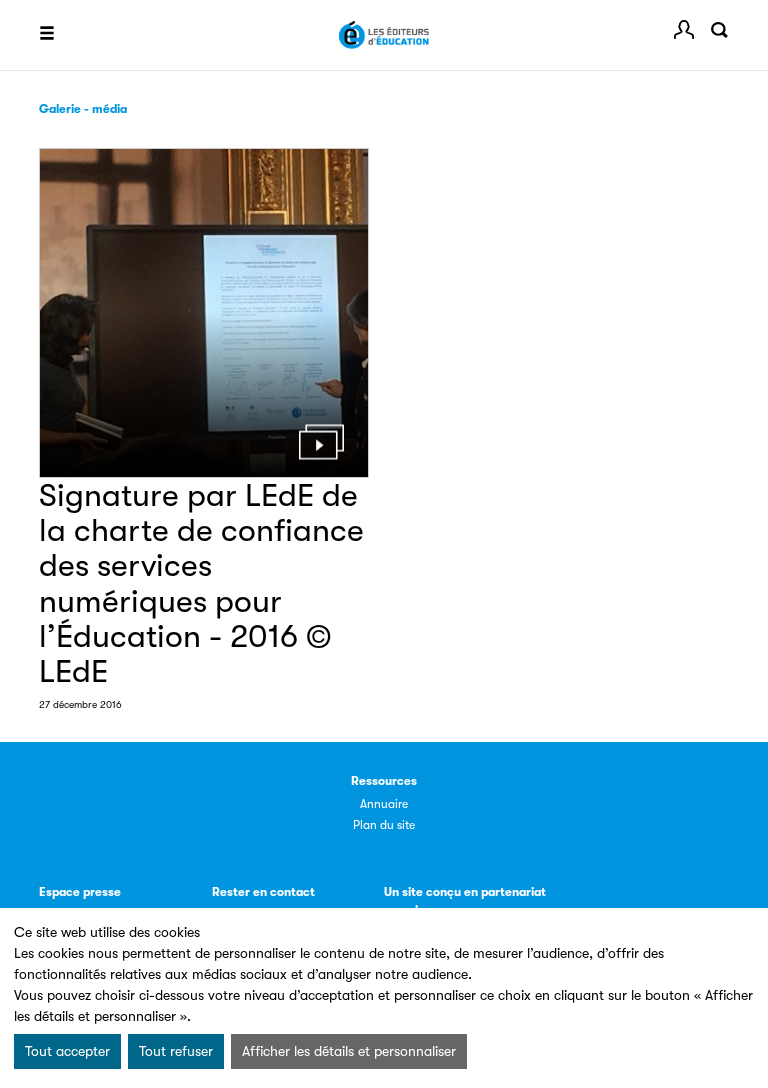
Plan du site (384, 825)
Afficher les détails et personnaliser (349, 1051)
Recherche (719, 30)
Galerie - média (83, 109)
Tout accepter (67, 1051)
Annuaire (384, 804)
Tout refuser (176, 1051)
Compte (684, 30)
